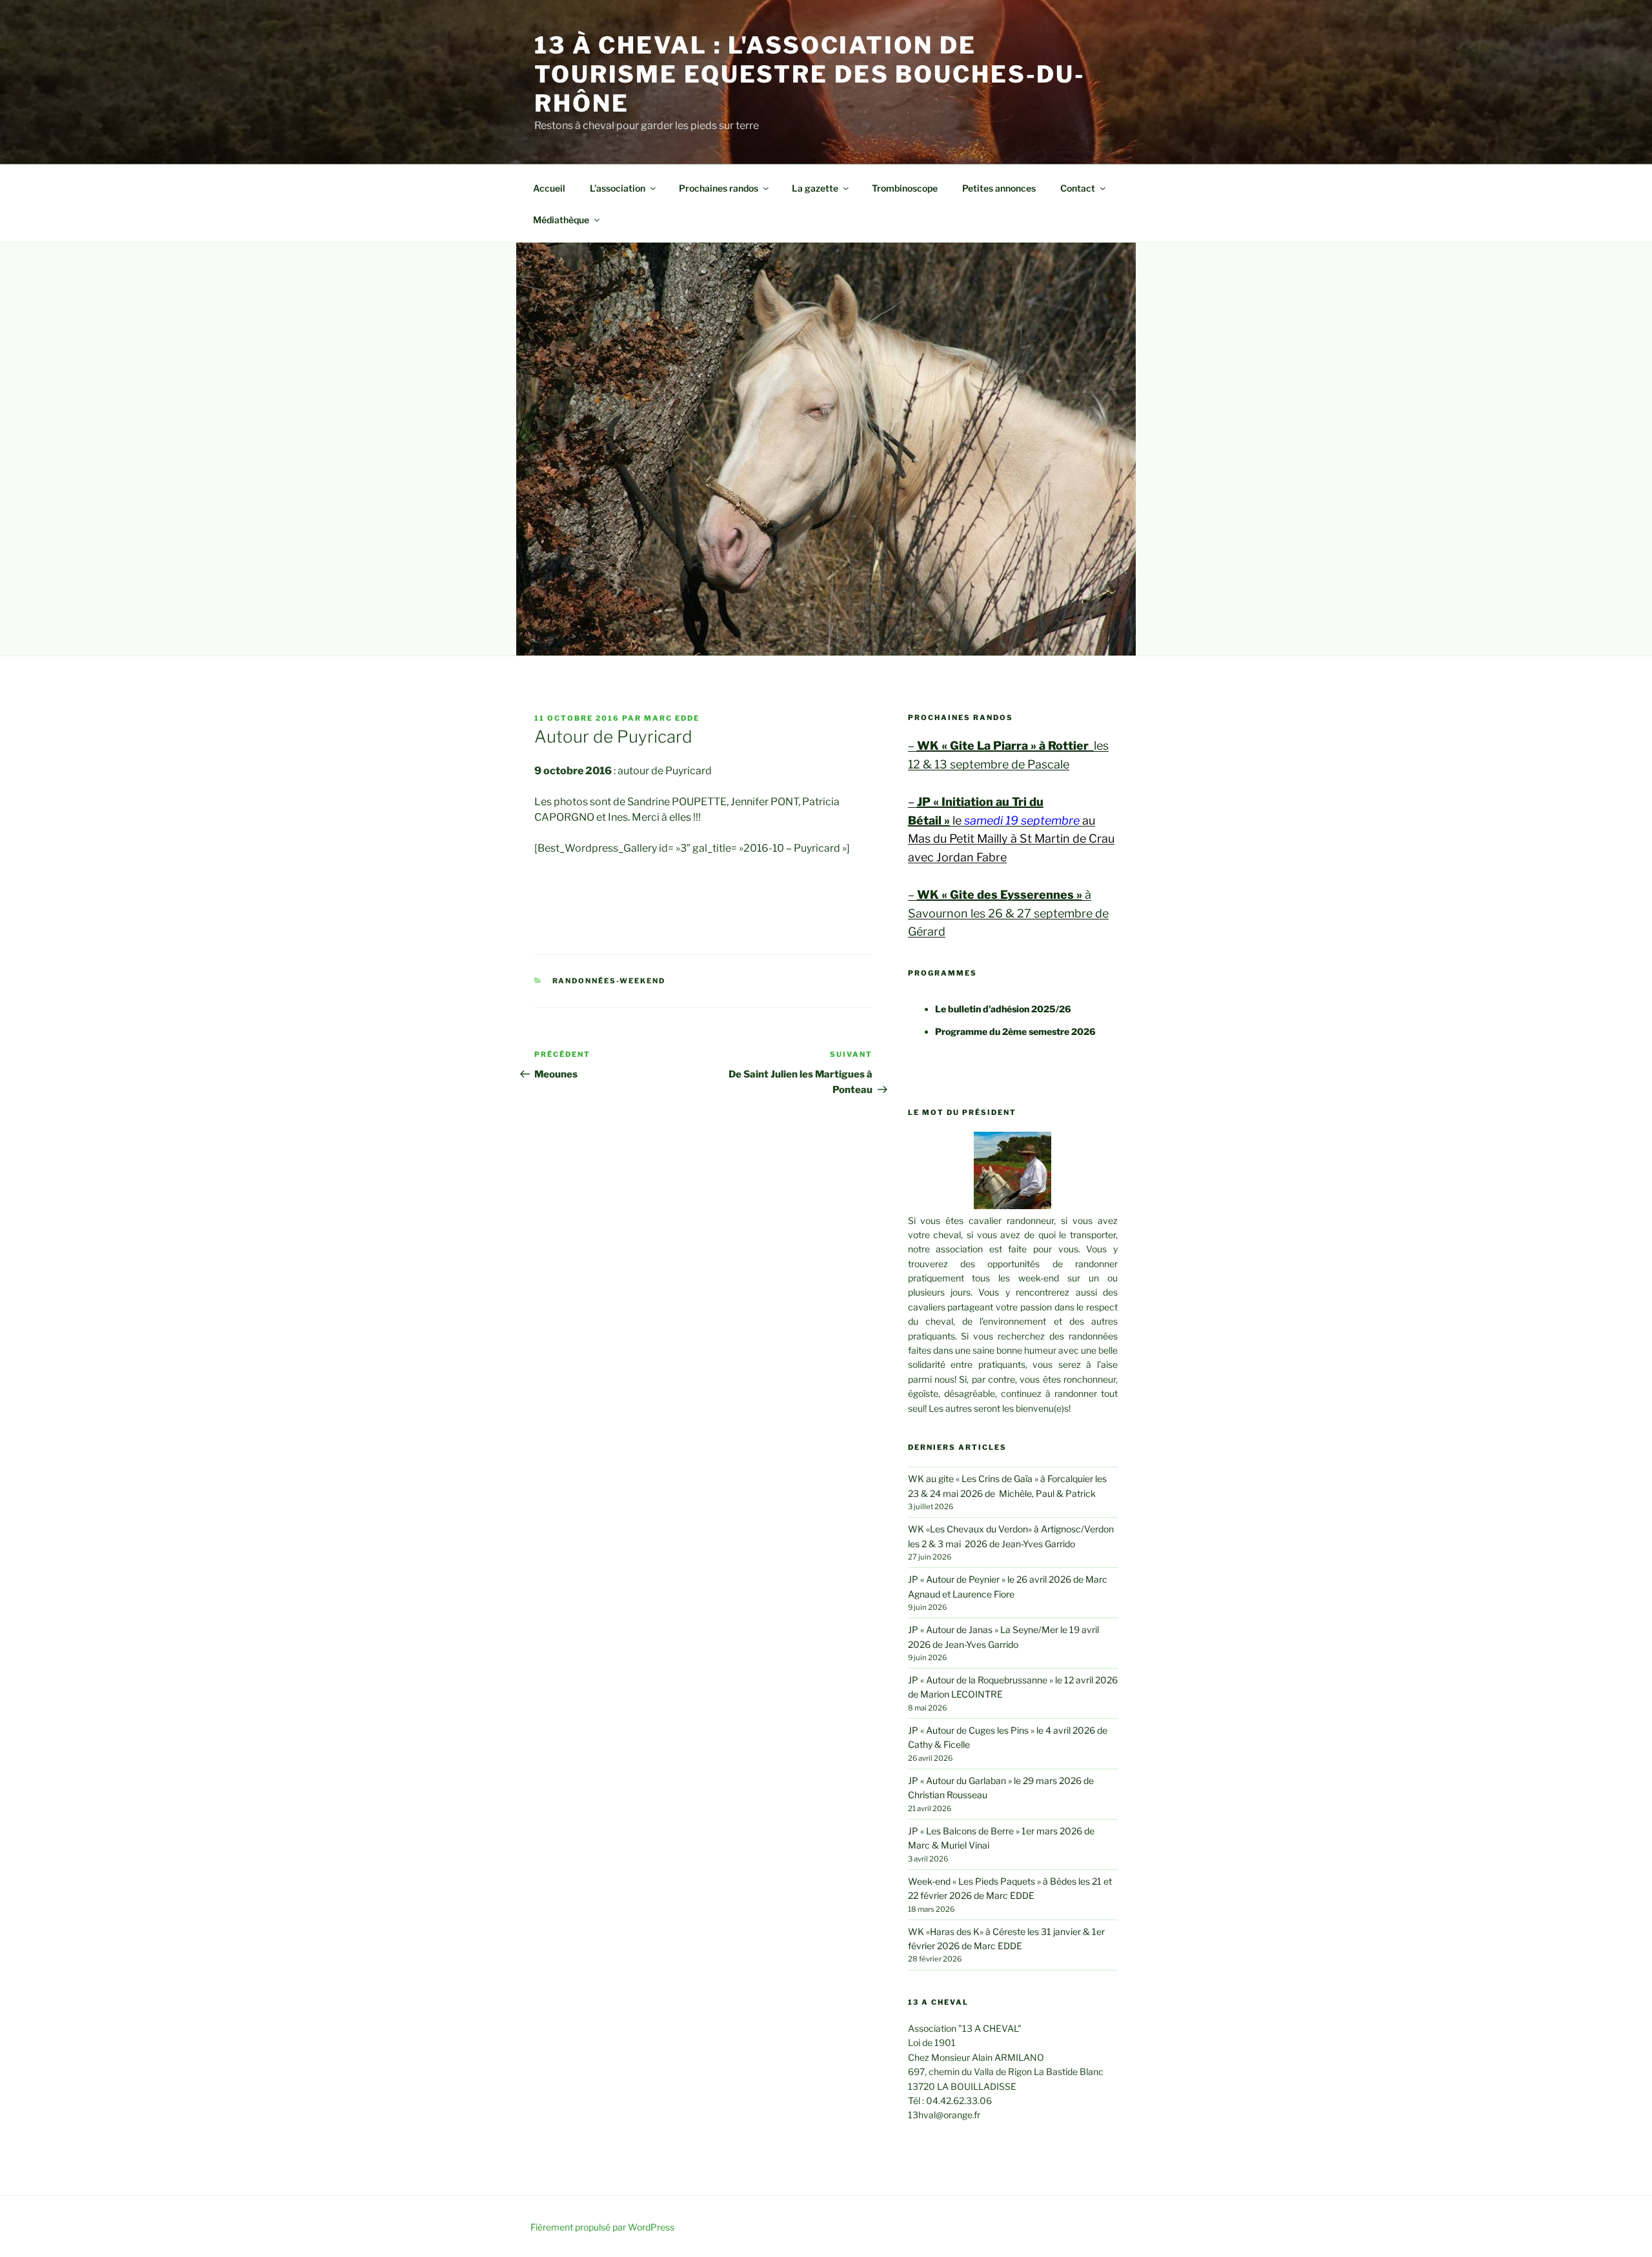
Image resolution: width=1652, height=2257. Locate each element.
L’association (618, 188)
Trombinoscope (905, 188)
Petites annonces (999, 188)
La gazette (815, 188)
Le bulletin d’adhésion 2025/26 (1003, 1009)
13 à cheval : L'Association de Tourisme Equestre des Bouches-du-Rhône (810, 74)
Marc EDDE (672, 718)
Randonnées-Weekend (609, 981)
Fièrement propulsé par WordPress (602, 2227)
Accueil (549, 188)
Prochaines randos (719, 188)
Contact (1078, 188)
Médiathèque (561, 220)
